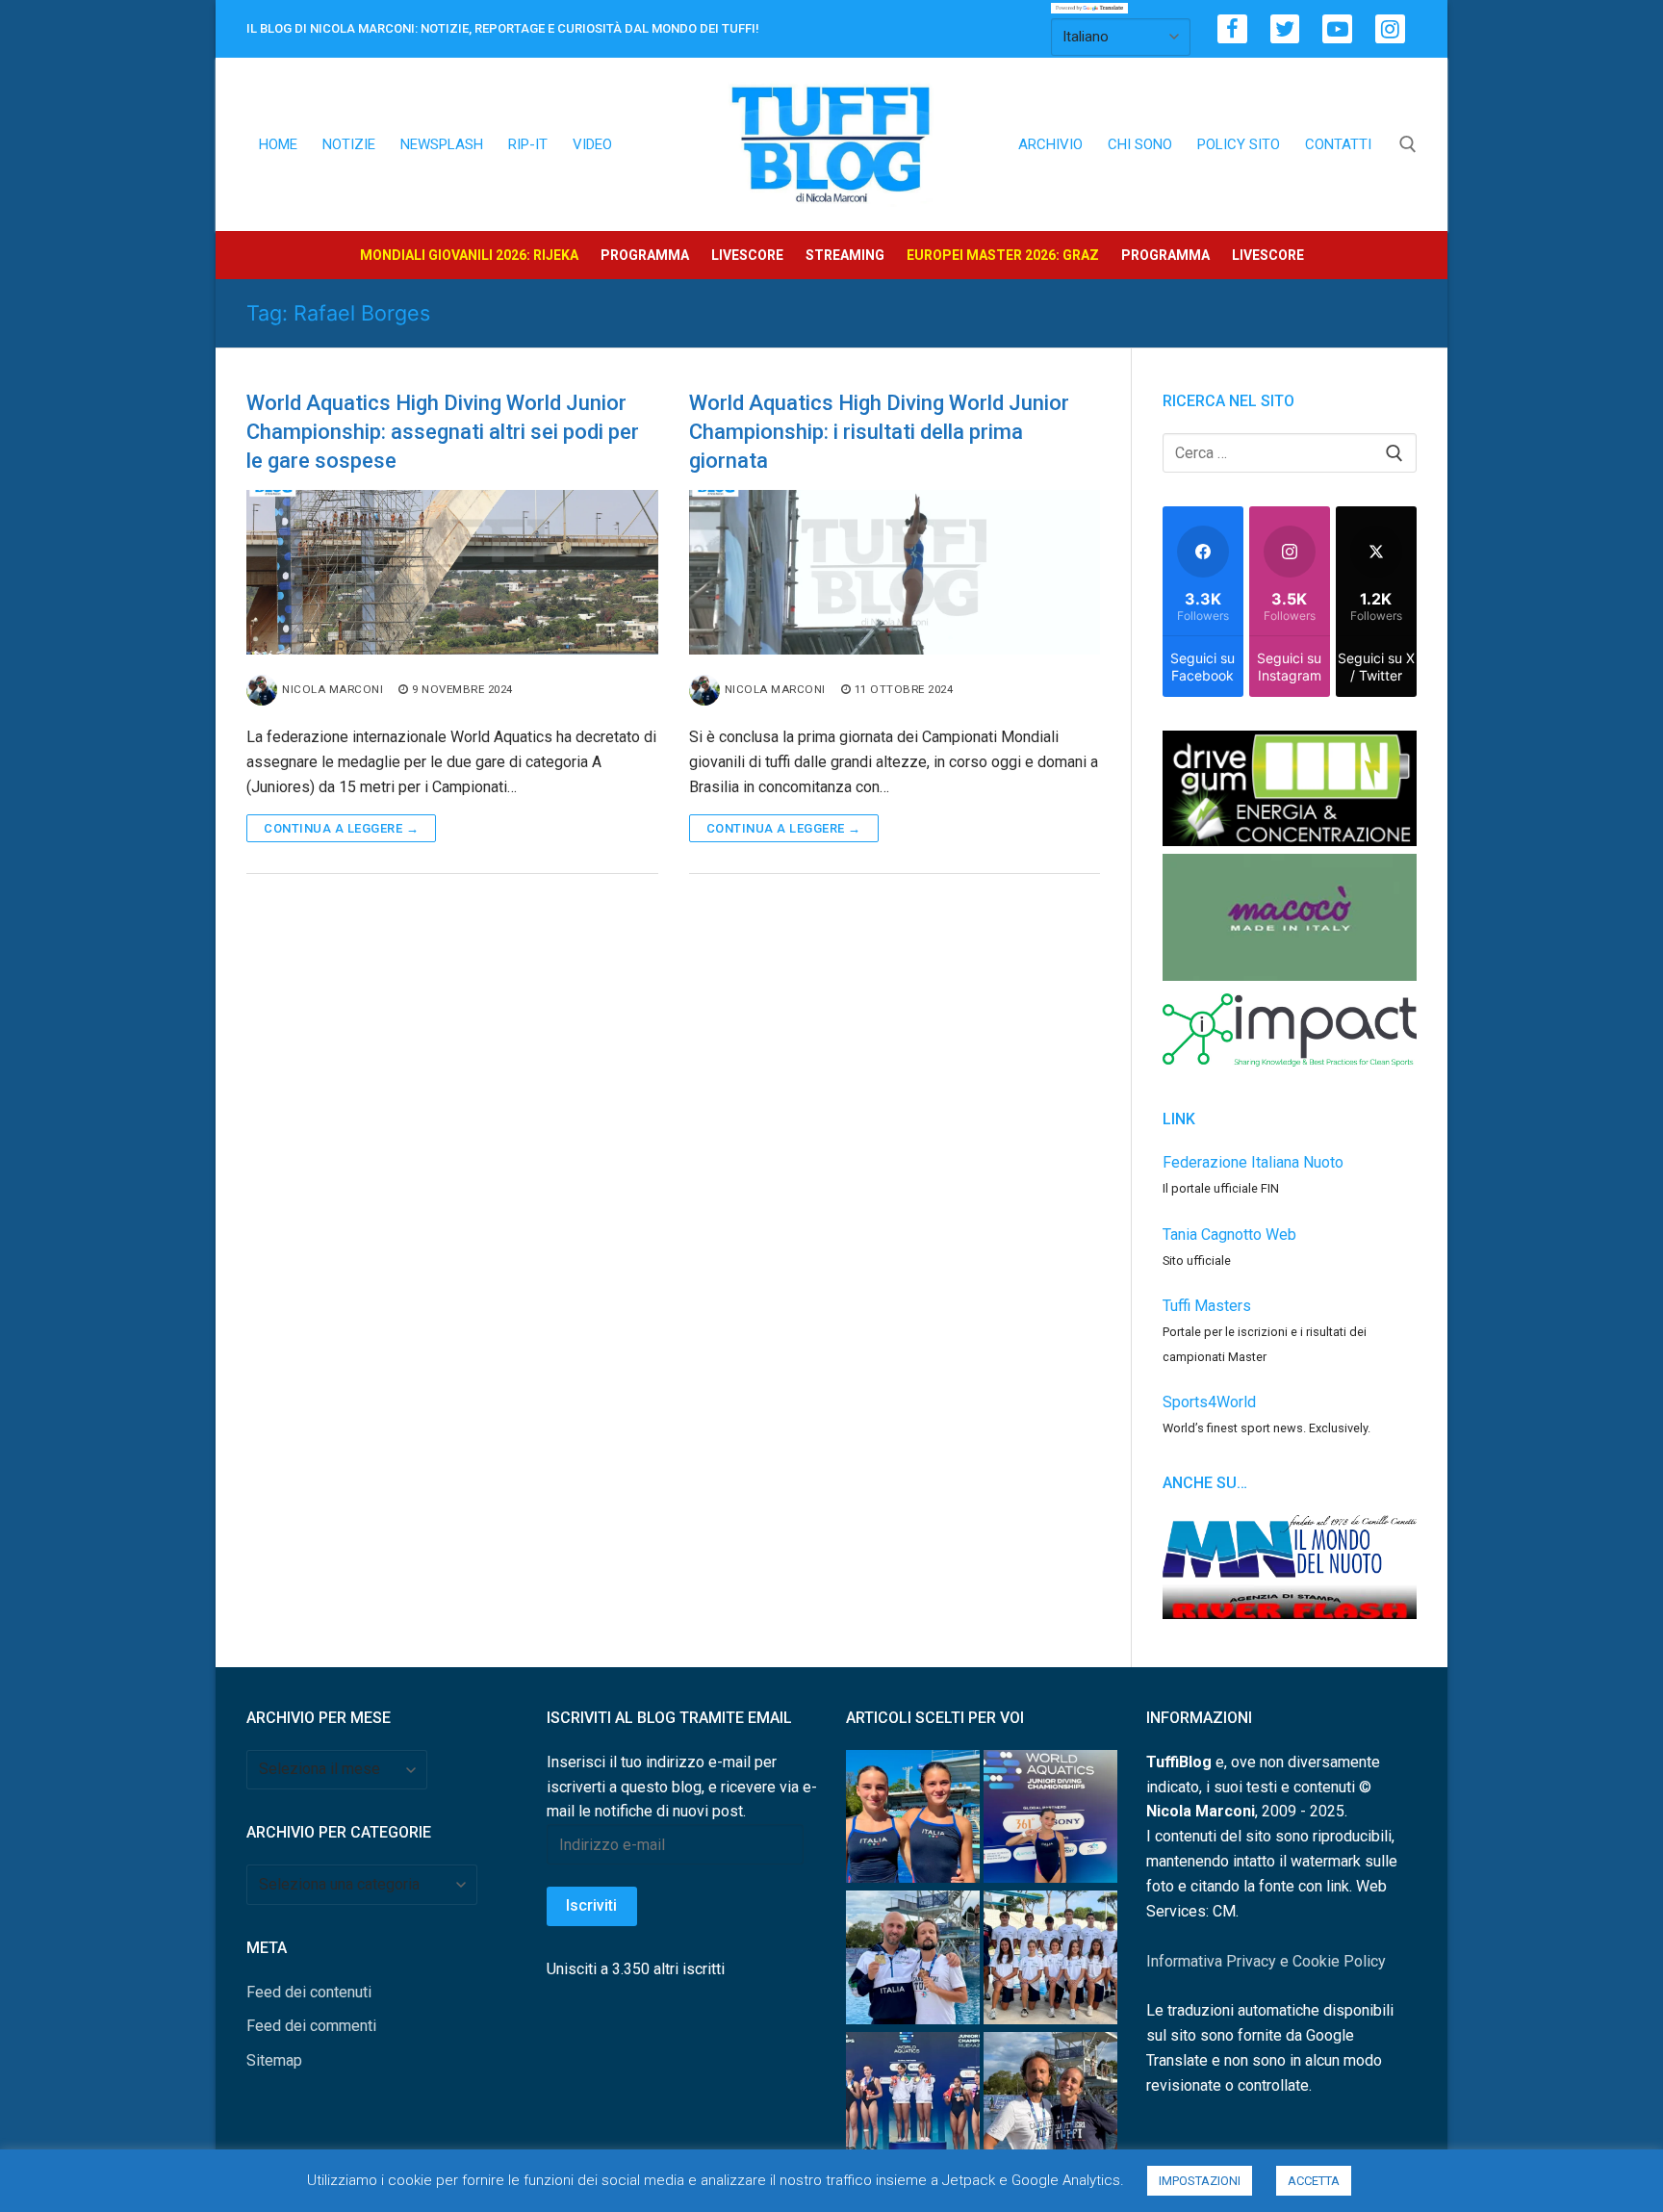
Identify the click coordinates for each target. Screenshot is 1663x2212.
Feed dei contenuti (309, 1992)
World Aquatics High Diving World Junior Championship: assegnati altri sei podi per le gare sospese (443, 432)
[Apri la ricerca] (1408, 144)
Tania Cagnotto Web (1229, 1235)
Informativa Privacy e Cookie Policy (1266, 1961)
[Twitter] (1285, 29)
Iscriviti (591, 1905)
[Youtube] (1337, 29)
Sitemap (274, 2060)
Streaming (845, 255)
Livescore (747, 255)
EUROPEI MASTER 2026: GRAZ (1003, 255)
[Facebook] (1232, 29)
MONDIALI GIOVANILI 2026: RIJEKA (469, 255)
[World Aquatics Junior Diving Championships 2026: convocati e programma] (1050, 1961)
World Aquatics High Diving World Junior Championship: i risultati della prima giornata (879, 432)
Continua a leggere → (341, 828)
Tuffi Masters (1207, 1306)
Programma (645, 255)
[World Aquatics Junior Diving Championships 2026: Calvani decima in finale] (1050, 1821)
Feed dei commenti (311, 2026)
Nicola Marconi (333, 689)
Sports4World (1209, 1402)
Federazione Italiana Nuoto (1253, 1162)
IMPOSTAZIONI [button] (1200, 2181)
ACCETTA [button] (1314, 2181)
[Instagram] (1390, 29)
